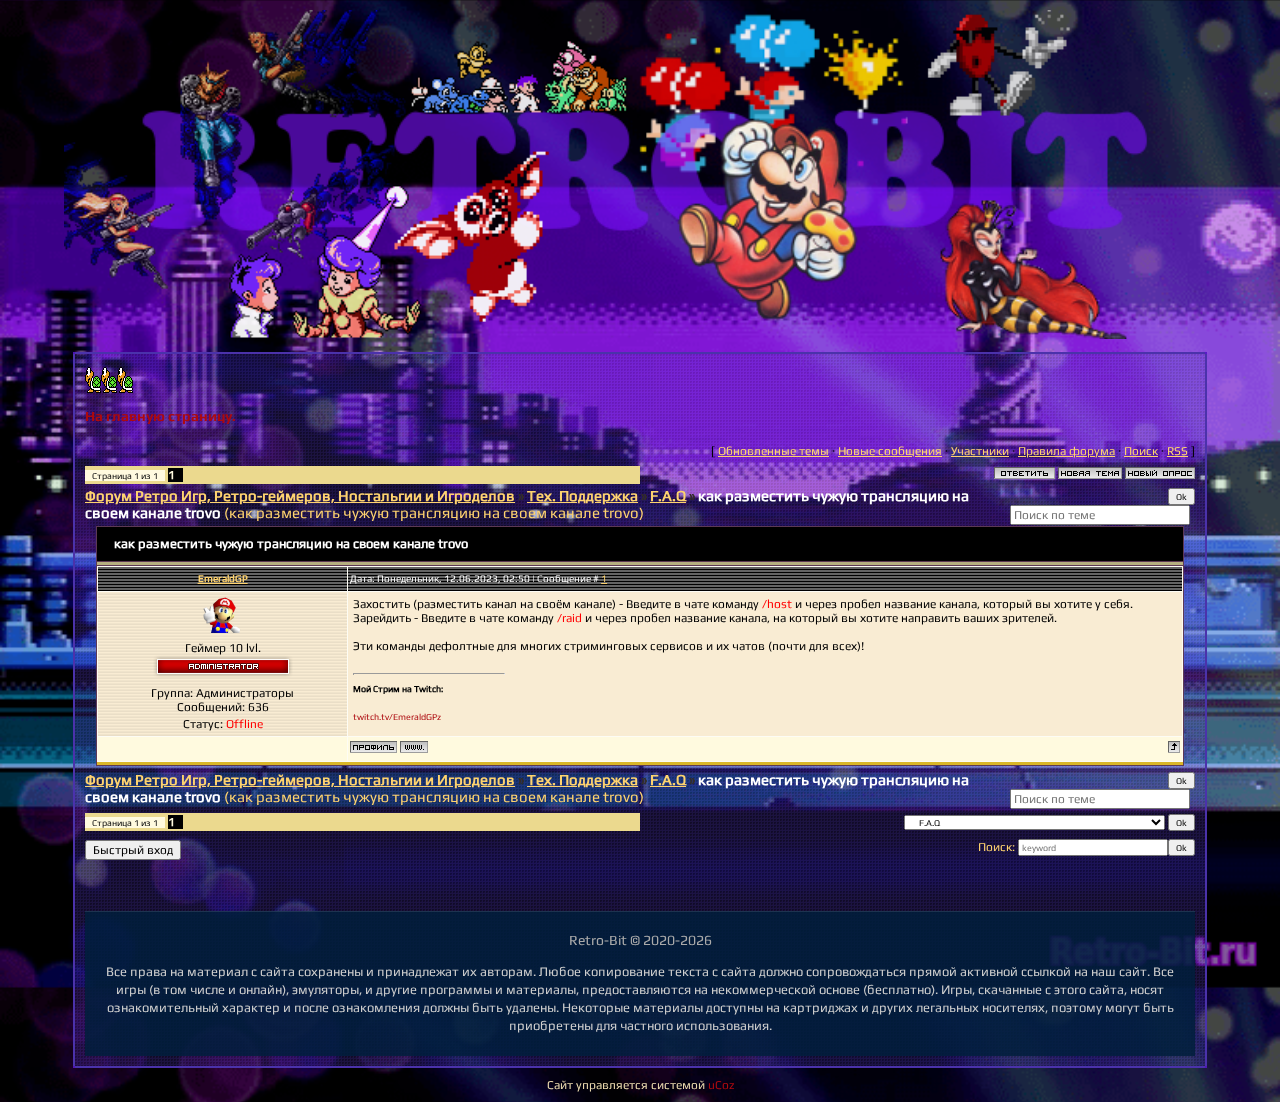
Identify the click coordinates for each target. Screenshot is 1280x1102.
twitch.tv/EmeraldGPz (397, 716)
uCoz (721, 1085)
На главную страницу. (160, 416)
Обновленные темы (773, 451)
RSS (1177, 451)
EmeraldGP (223, 578)
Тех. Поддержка (582, 495)
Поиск (1141, 451)
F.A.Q (668, 495)
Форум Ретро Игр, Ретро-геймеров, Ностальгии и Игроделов (300, 495)
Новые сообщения (890, 451)
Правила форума (1066, 451)
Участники (980, 451)
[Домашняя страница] (414, 747)
